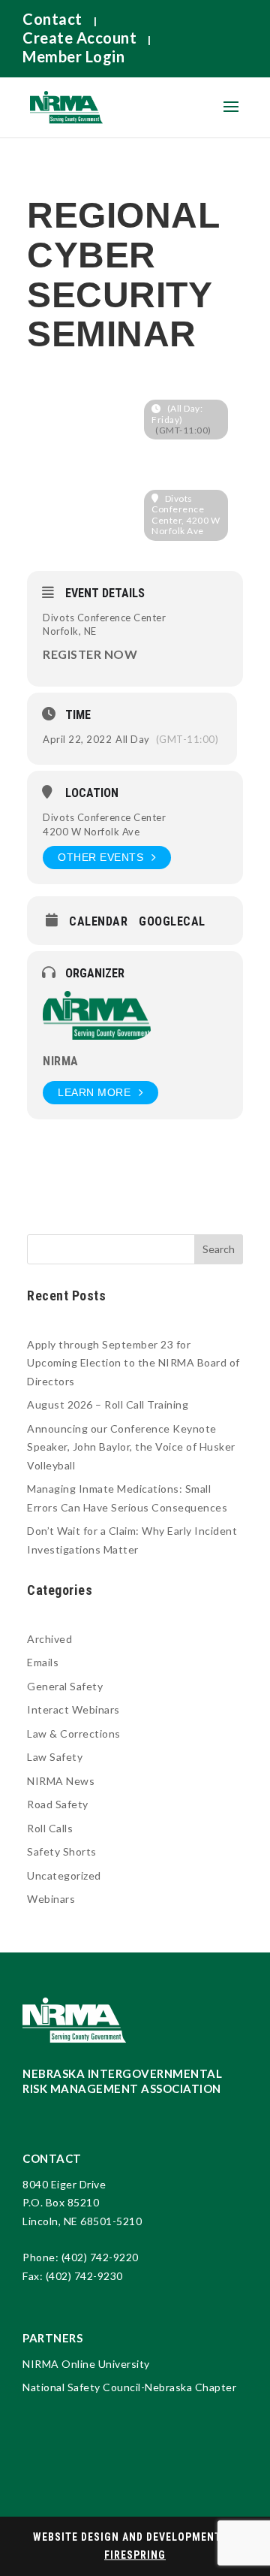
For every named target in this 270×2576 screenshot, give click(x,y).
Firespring (135, 2555)
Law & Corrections (74, 1733)
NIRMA (61, 1061)
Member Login (73, 56)
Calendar (98, 922)
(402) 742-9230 (84, 2276)
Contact (52, 19)
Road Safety (58, 1804)
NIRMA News (61, 1781)
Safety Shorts (62, 1851)
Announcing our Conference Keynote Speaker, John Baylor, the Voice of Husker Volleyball (131, 1447)
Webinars (51, 1899)
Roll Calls (50, 1828)
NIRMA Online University (86, 2364)
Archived (49, 1639)
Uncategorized (64, 1875)
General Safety (65, 1686)
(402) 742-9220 (100, 2257)
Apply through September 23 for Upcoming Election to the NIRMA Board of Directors (133, 1363)
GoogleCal (172, 922)
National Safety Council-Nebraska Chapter (129, 2387)
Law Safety (55, 1757)
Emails (43, 1662)
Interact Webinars (73, 1709)
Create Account (79, 38)
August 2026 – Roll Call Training (108, 1404)
